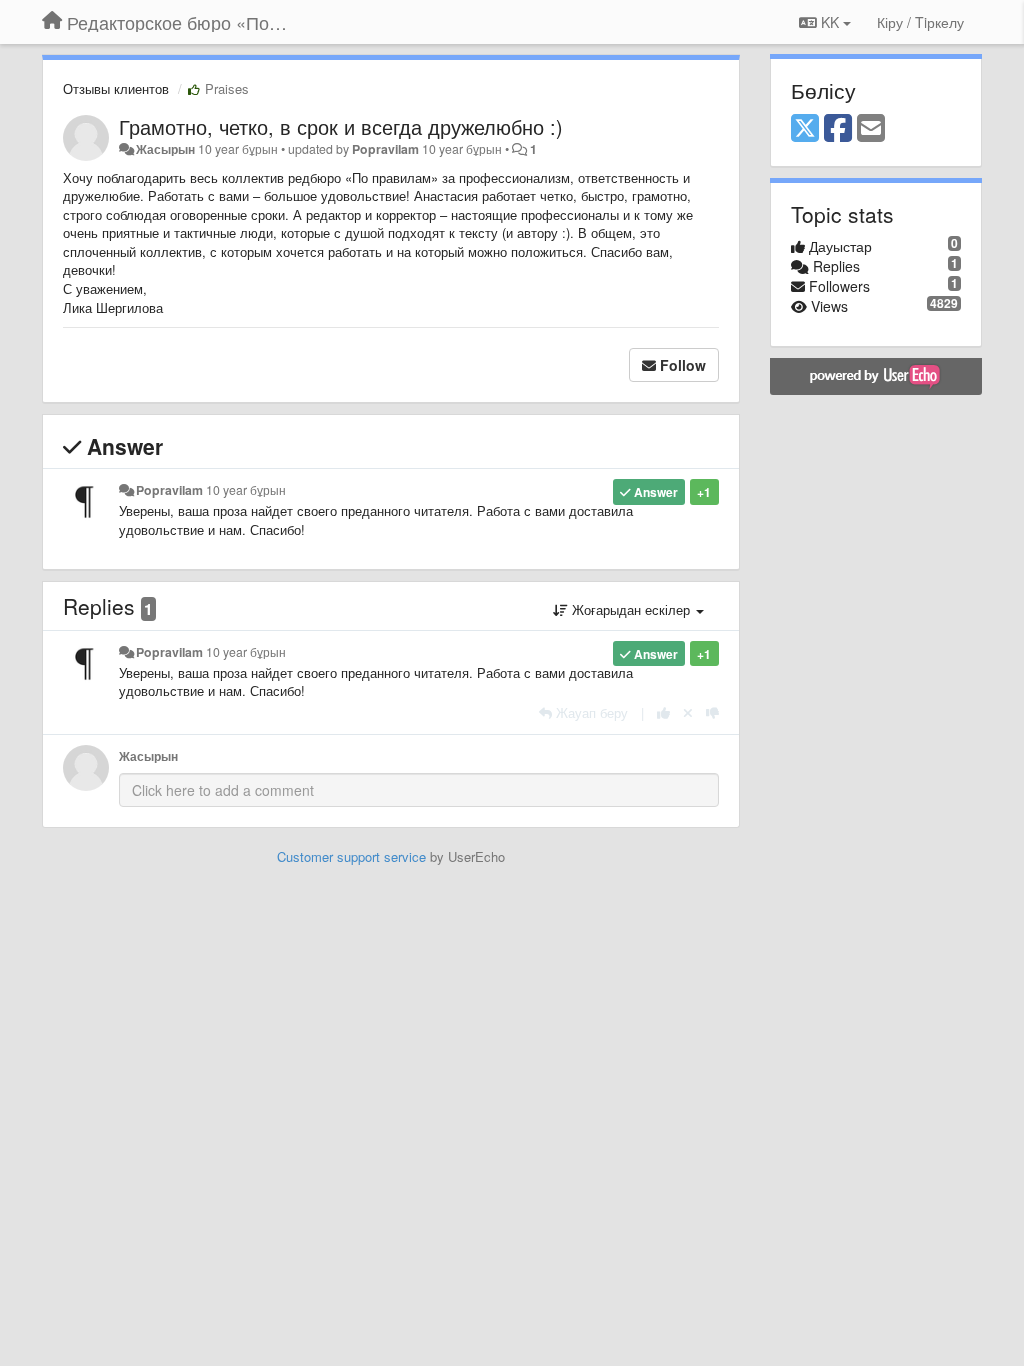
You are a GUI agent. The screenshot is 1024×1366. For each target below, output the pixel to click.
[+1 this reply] (663, 712)
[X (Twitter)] (805, 129)
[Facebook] (838, 129)
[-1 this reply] (712, 712)
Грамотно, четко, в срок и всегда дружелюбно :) (341, 126)
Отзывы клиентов (116, 88)
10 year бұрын (246, 490)
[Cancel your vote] (688, 712)
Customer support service (351, 856)
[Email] (871, 129)
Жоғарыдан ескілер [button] (631, 609)
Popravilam (385, 149)
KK (830, 22)
